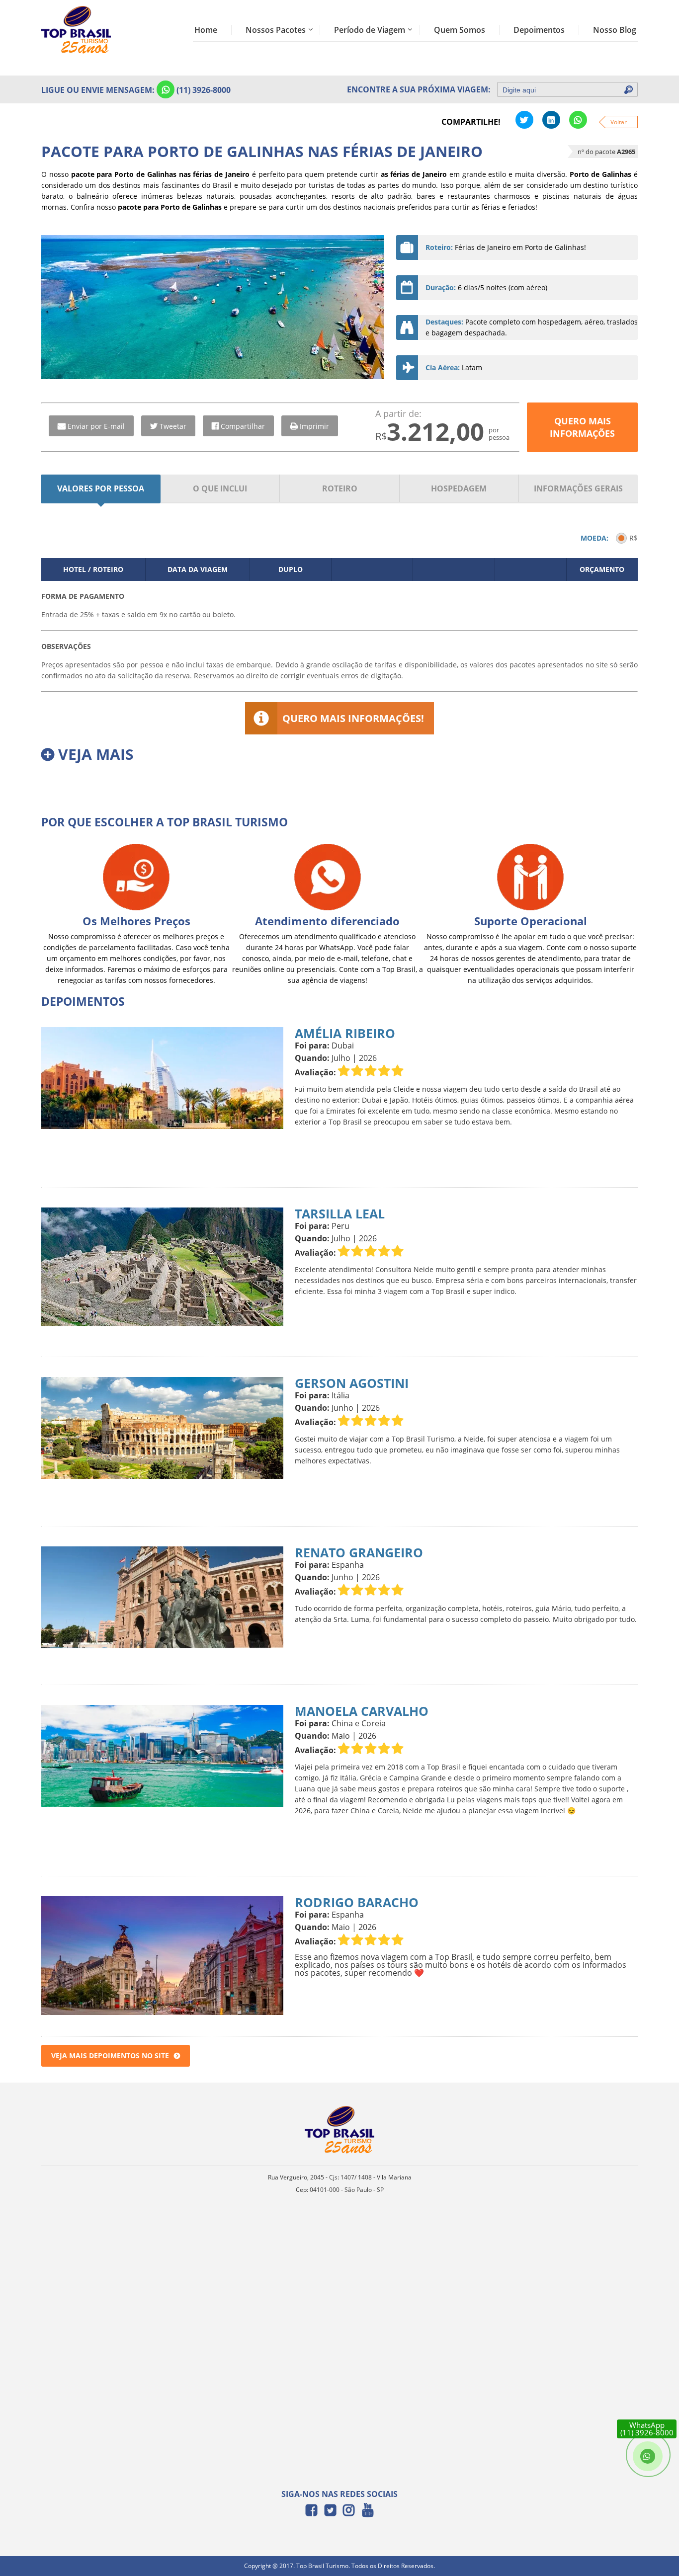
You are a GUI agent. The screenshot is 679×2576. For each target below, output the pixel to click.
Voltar (619, 122)
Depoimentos (539, 30)
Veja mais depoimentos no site (110, 2055)
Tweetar (173, 426)
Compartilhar (243, 426)
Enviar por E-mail (96, 426)
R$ (634, 538)
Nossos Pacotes (276, 30)
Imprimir (314, 426)
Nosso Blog (615, 30)
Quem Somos (460, 30)
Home (206, 30)
